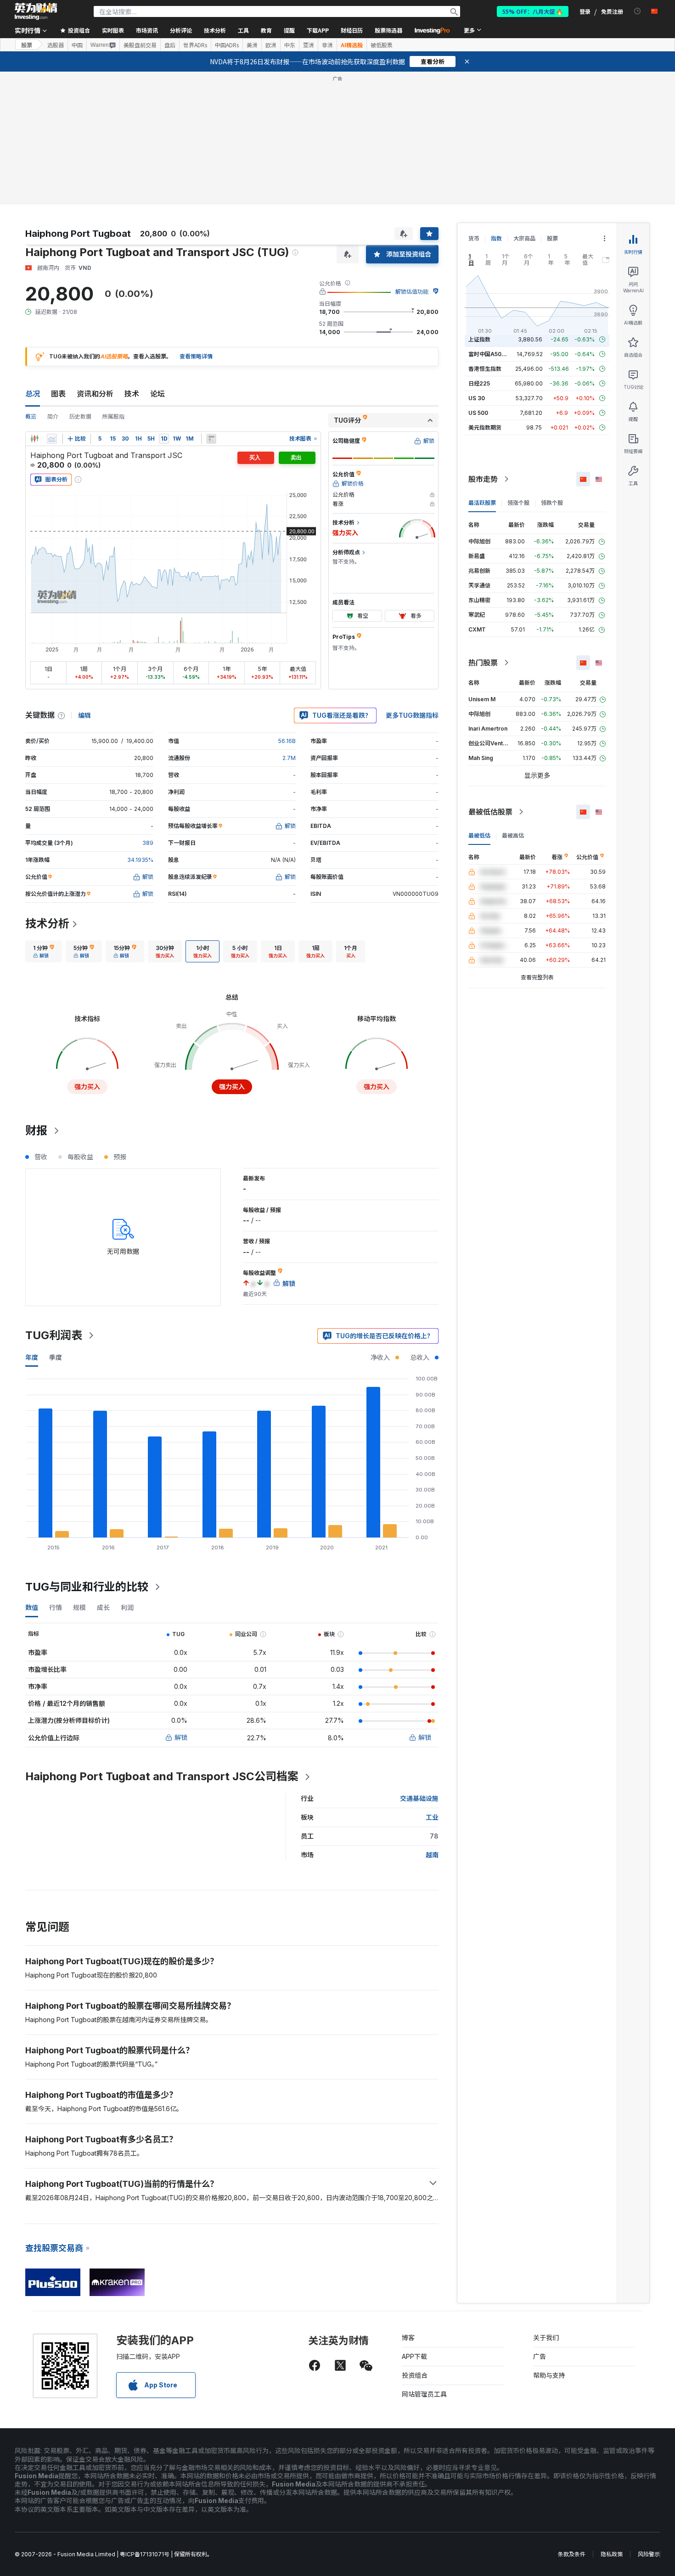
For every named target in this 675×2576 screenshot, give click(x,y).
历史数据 (80, 416)
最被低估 (479, 835)
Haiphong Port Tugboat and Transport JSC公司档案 (162, 1776)
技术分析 (47, 924)
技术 (132, 394)
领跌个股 (552, 503)
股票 (27, 45)
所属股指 (113, 416)
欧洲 (271, 45)
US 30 (477, 398)
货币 (474, 238)
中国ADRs (227, 45)
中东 (290, 45)
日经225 (479, 383)
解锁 (181, 1737)
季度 (56, 1357)
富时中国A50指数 (490, 354)
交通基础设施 (419, 1798)
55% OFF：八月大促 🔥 (533, 11)
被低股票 (382, 45)
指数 (496, 238)
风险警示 (649, 2554)
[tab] (44, 951)
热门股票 (483, 663)
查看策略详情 (196, 356)
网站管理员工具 (424, 2394)
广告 (540, 2356)
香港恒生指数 (485, 369)
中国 (77, 45)
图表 (58, 394)
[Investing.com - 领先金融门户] (36, 11)
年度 (32, 1357)
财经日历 (352, 30)
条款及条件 (572, 2554)
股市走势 (483, 479)
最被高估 (513, 835)
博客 (408, 2338)
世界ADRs (195, 45)
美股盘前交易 (140, 45)
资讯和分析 (95, 394)
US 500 (478, 413)
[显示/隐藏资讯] (211, 439)
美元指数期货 (485, 427)
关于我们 (546, 2338)
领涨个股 (518, 503)
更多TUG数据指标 (412, 715)
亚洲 (309, 45)
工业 (432, 1817)
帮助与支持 (549, 2375)
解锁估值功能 (412, 292)
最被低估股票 (490, 812)
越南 (432, 1855)
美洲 (252, 45)
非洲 (327, 45)
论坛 (157, 394)
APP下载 (414, 2356)
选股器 (56, 45)
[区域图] (52, 439)
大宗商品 (524, 238)
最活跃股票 (482, 503)
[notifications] (638, 11)
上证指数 (479, 339)
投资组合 (415, 2375)
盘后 (170, 45)
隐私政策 (612, 2554)
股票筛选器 (388, 30)
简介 (53, 416)
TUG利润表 (54, 1335)
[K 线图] (34, 439)
